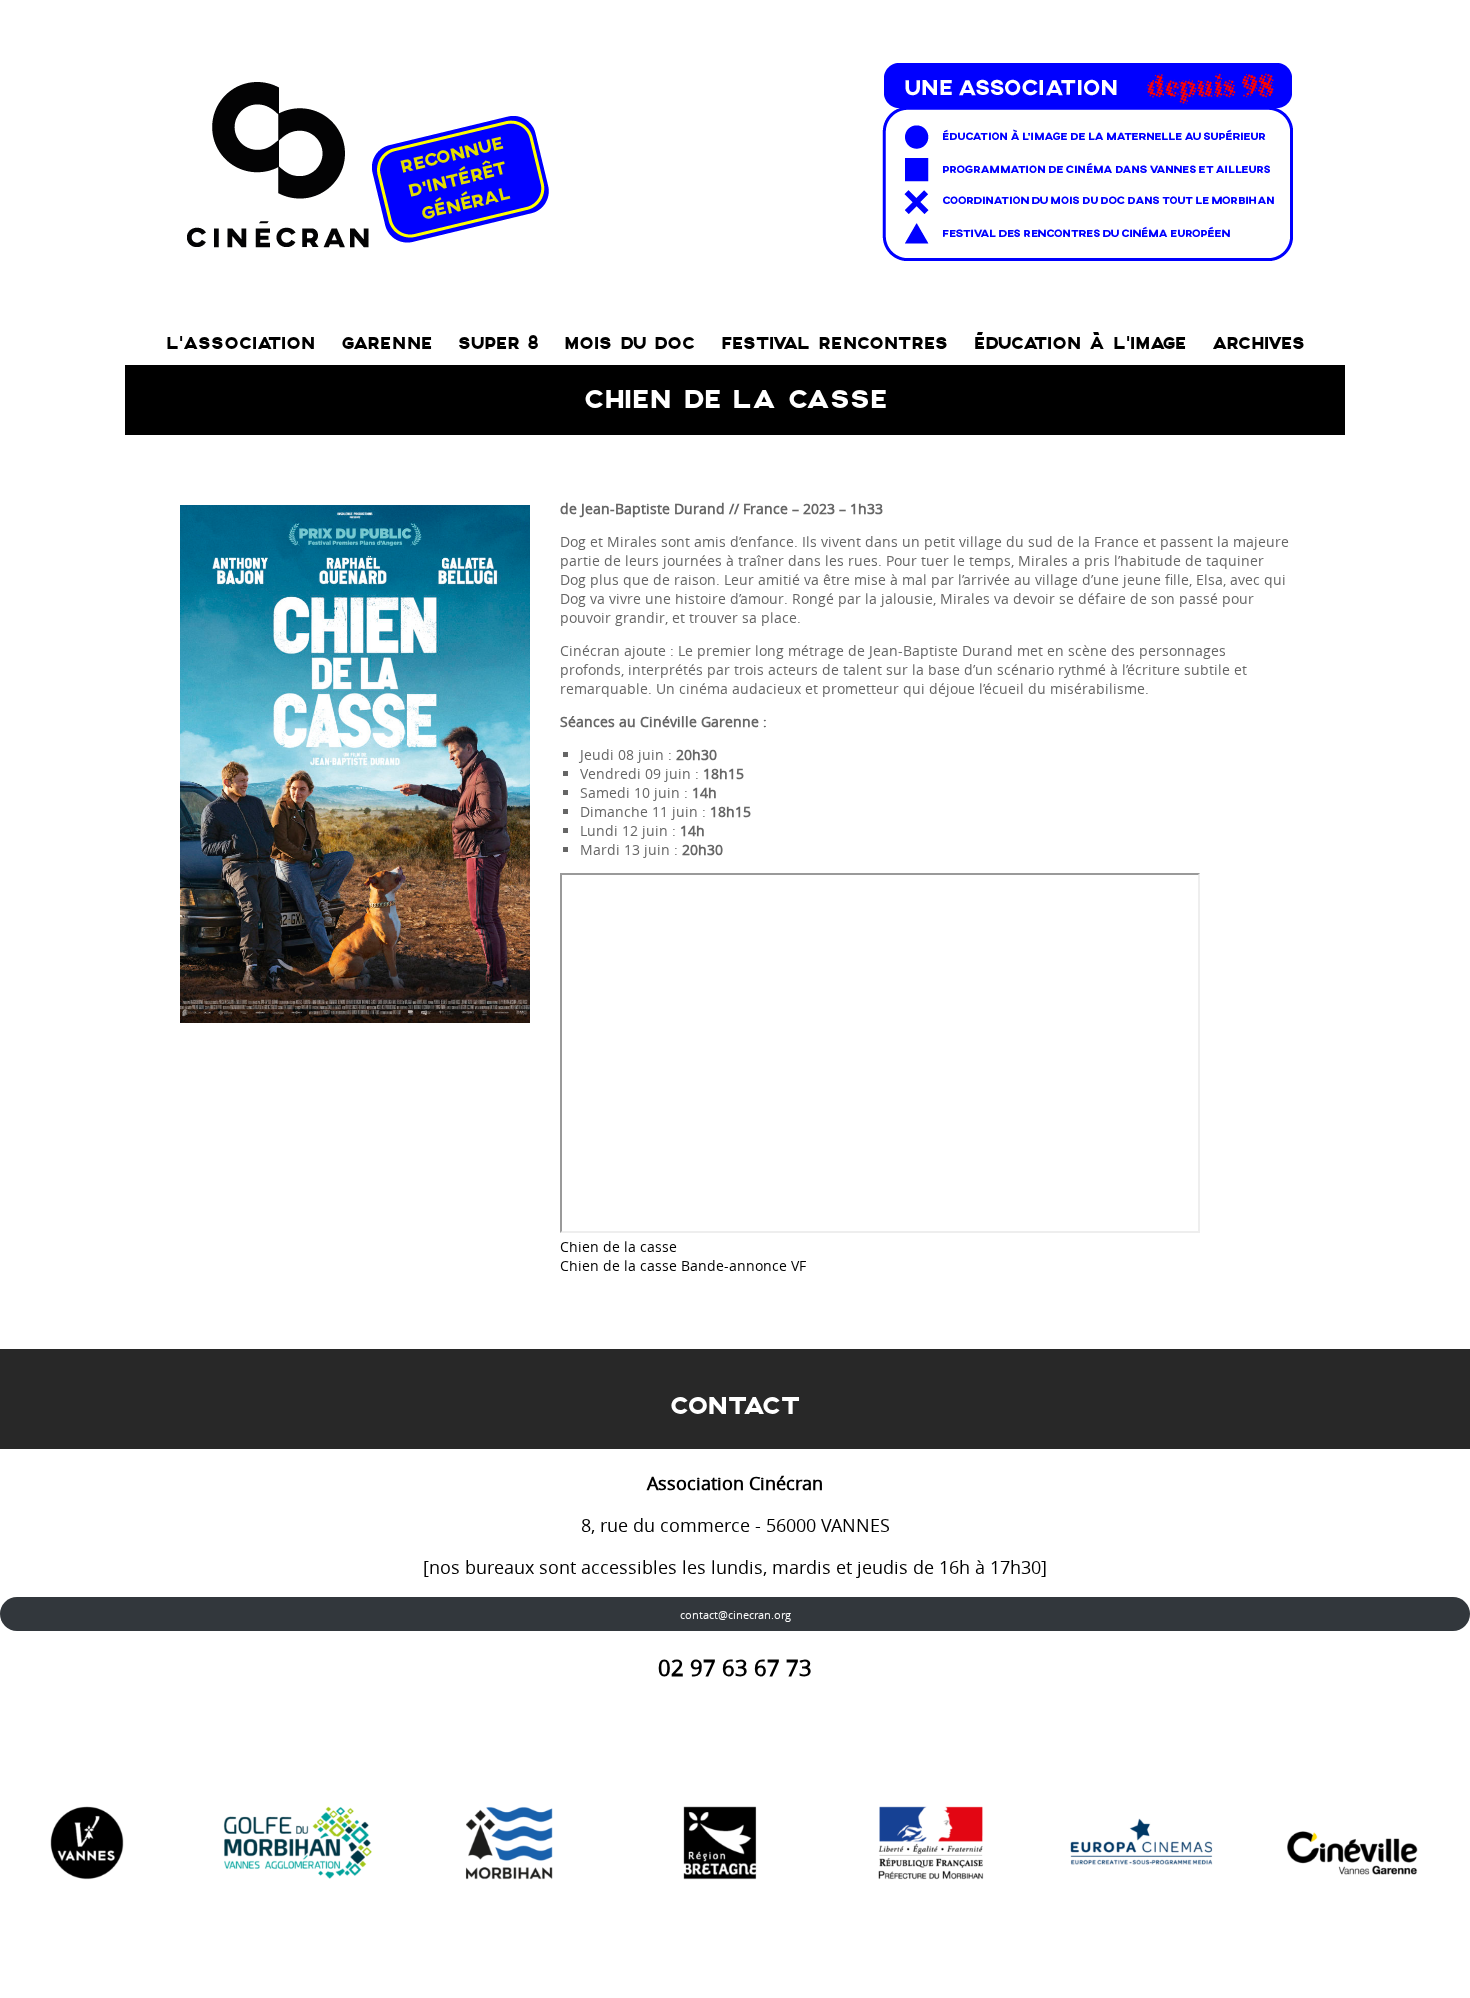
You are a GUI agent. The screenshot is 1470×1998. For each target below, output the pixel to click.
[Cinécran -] (735, 156)
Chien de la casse (618, 1246)
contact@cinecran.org (735, 1614)
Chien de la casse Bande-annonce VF (683, 1265)
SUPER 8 (498, 343)
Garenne (386, 343)
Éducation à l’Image (1080, 343)
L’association (240, 343)
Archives (1258, 343)
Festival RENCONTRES (834, 343)
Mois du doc (629, 343)
